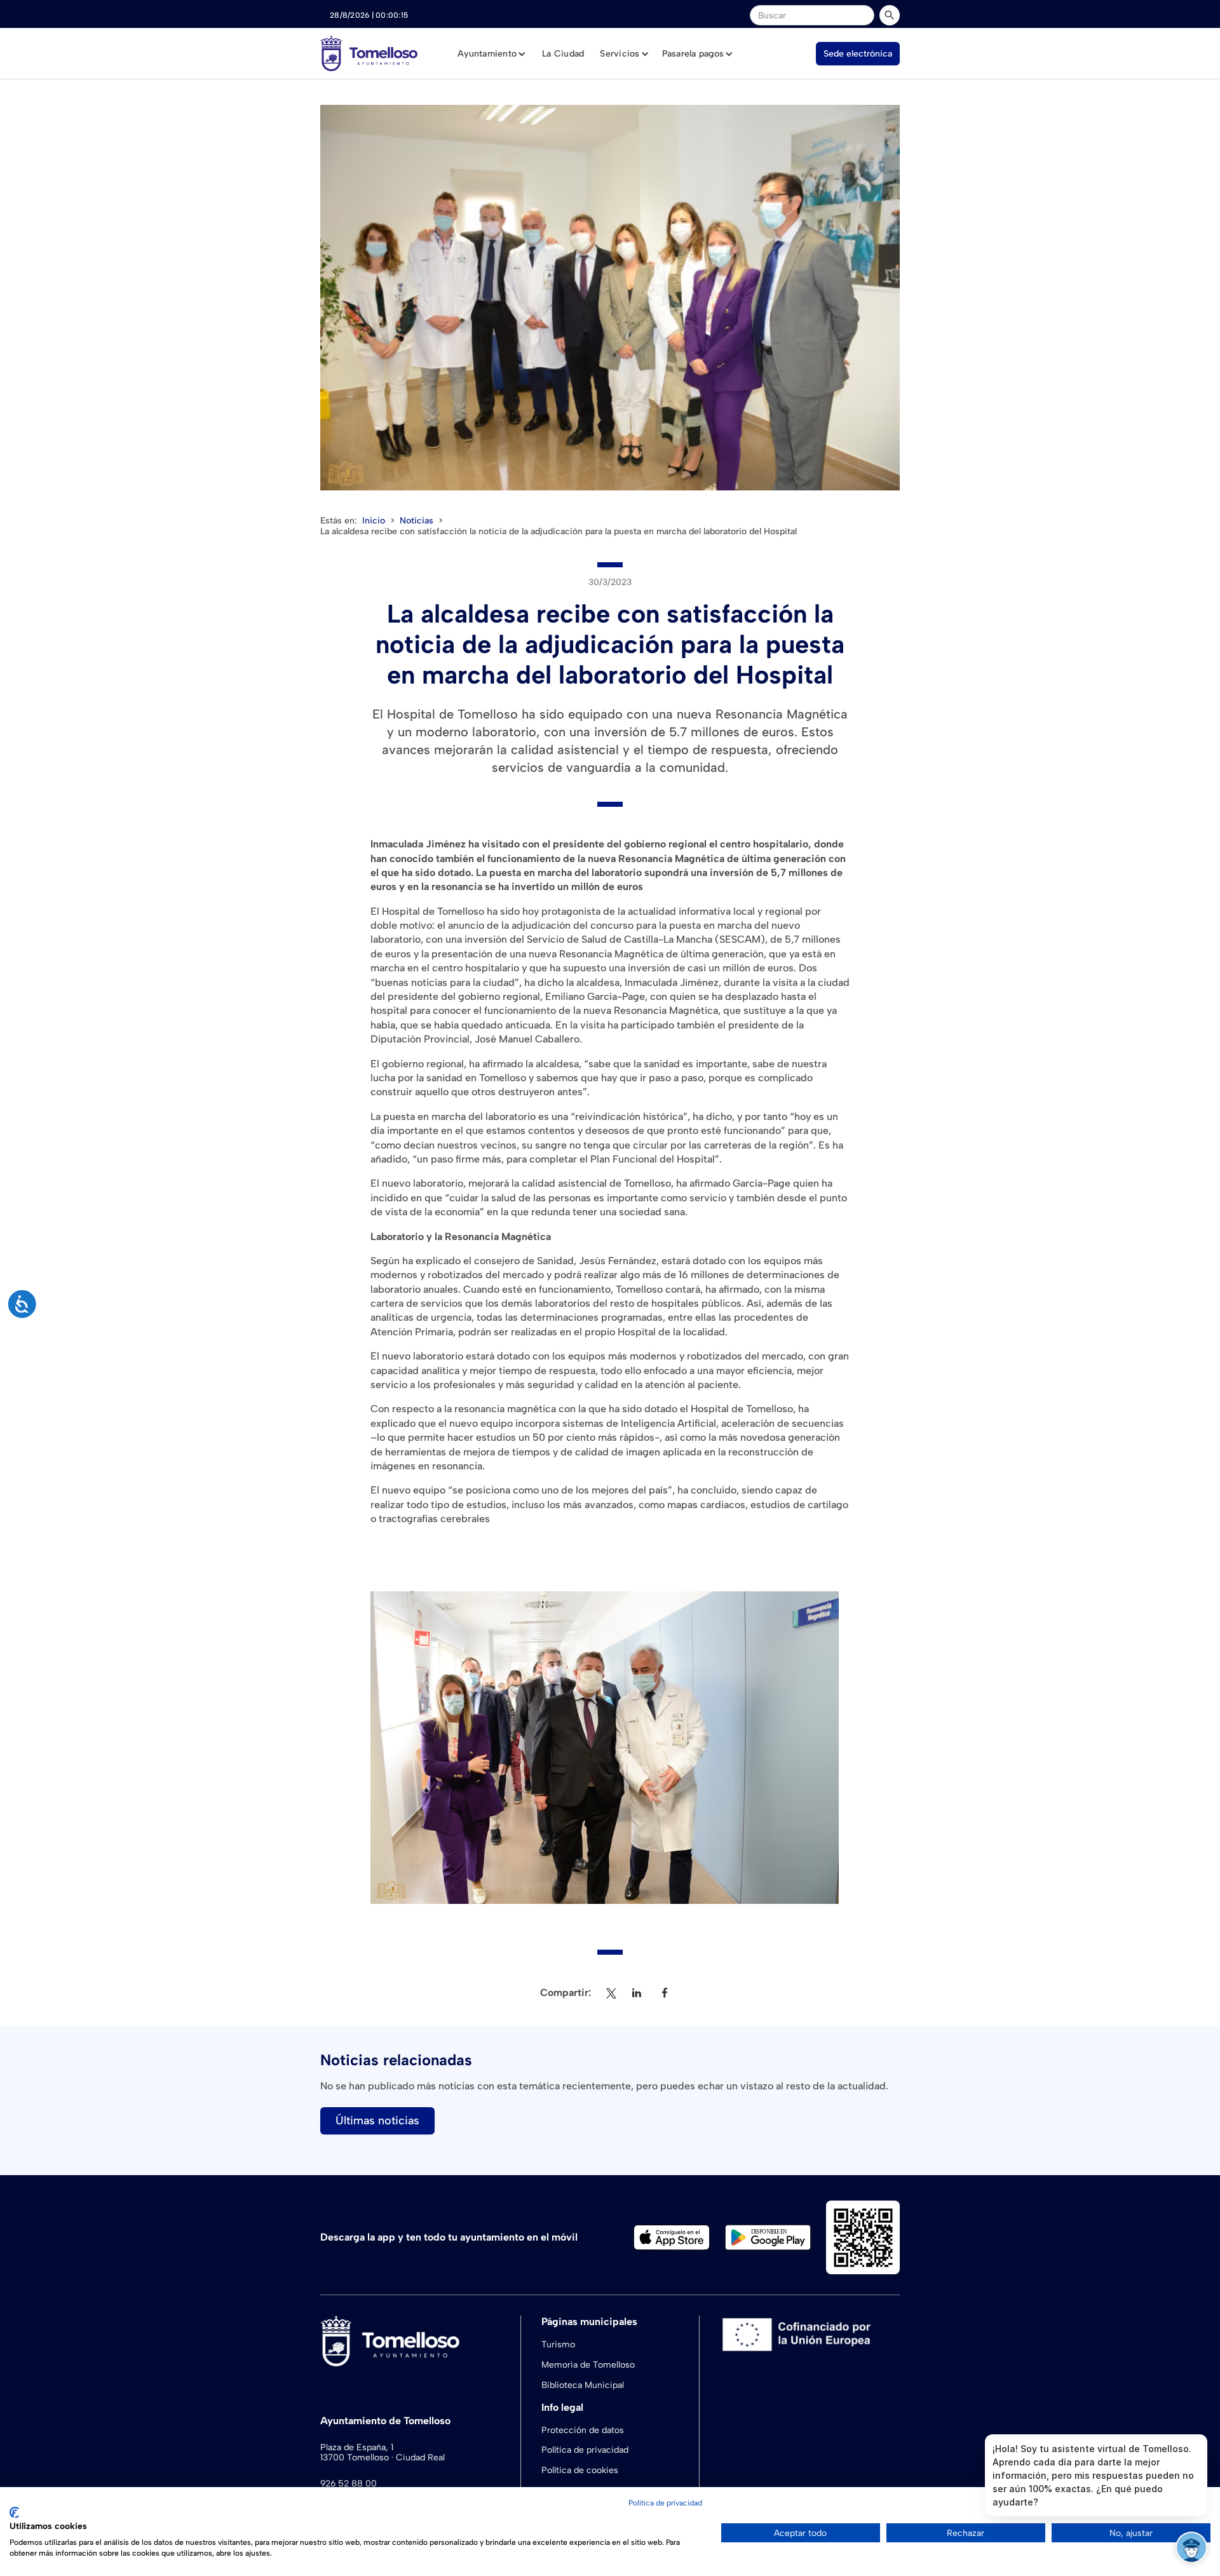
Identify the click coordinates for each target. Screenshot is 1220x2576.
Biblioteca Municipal (583, 2385)
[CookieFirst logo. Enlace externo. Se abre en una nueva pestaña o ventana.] (14, 2512)
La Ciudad (563, 54)
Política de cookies (580, 2470)
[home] (369, 53)
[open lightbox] (610, 298)
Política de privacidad (585, 2450)
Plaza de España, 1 (357, 2448)
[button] (492, 54)
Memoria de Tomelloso (588, 2365)
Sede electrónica (858, 54)
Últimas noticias (377, 2121)
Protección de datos (583, 2430)
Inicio (374, 521)
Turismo (558, 2344)
